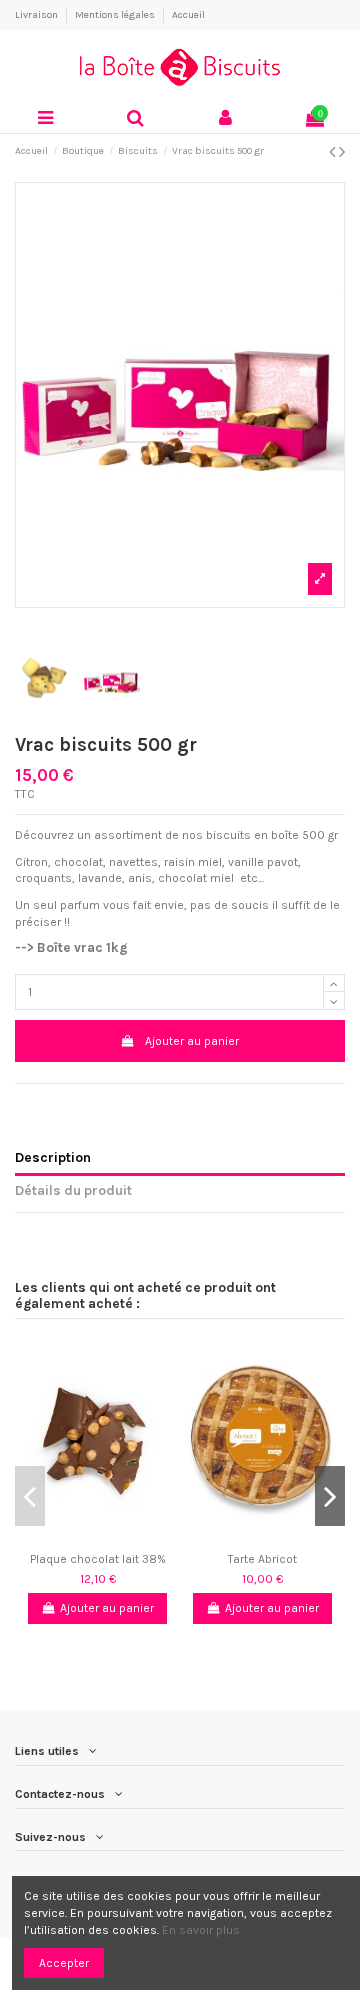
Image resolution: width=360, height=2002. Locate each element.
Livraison (37, 15)
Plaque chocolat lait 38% (98, 1559)
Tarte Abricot (262, 1559)
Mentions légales (116, 15)
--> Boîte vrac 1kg (73, 947)
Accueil (188, 15)
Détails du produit (73, 1190)
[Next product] (342, 152)
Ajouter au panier (192, 1041)
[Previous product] (334, 152)
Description (53, 1157)
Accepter (64, 1963)
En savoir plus (201, 1930)
